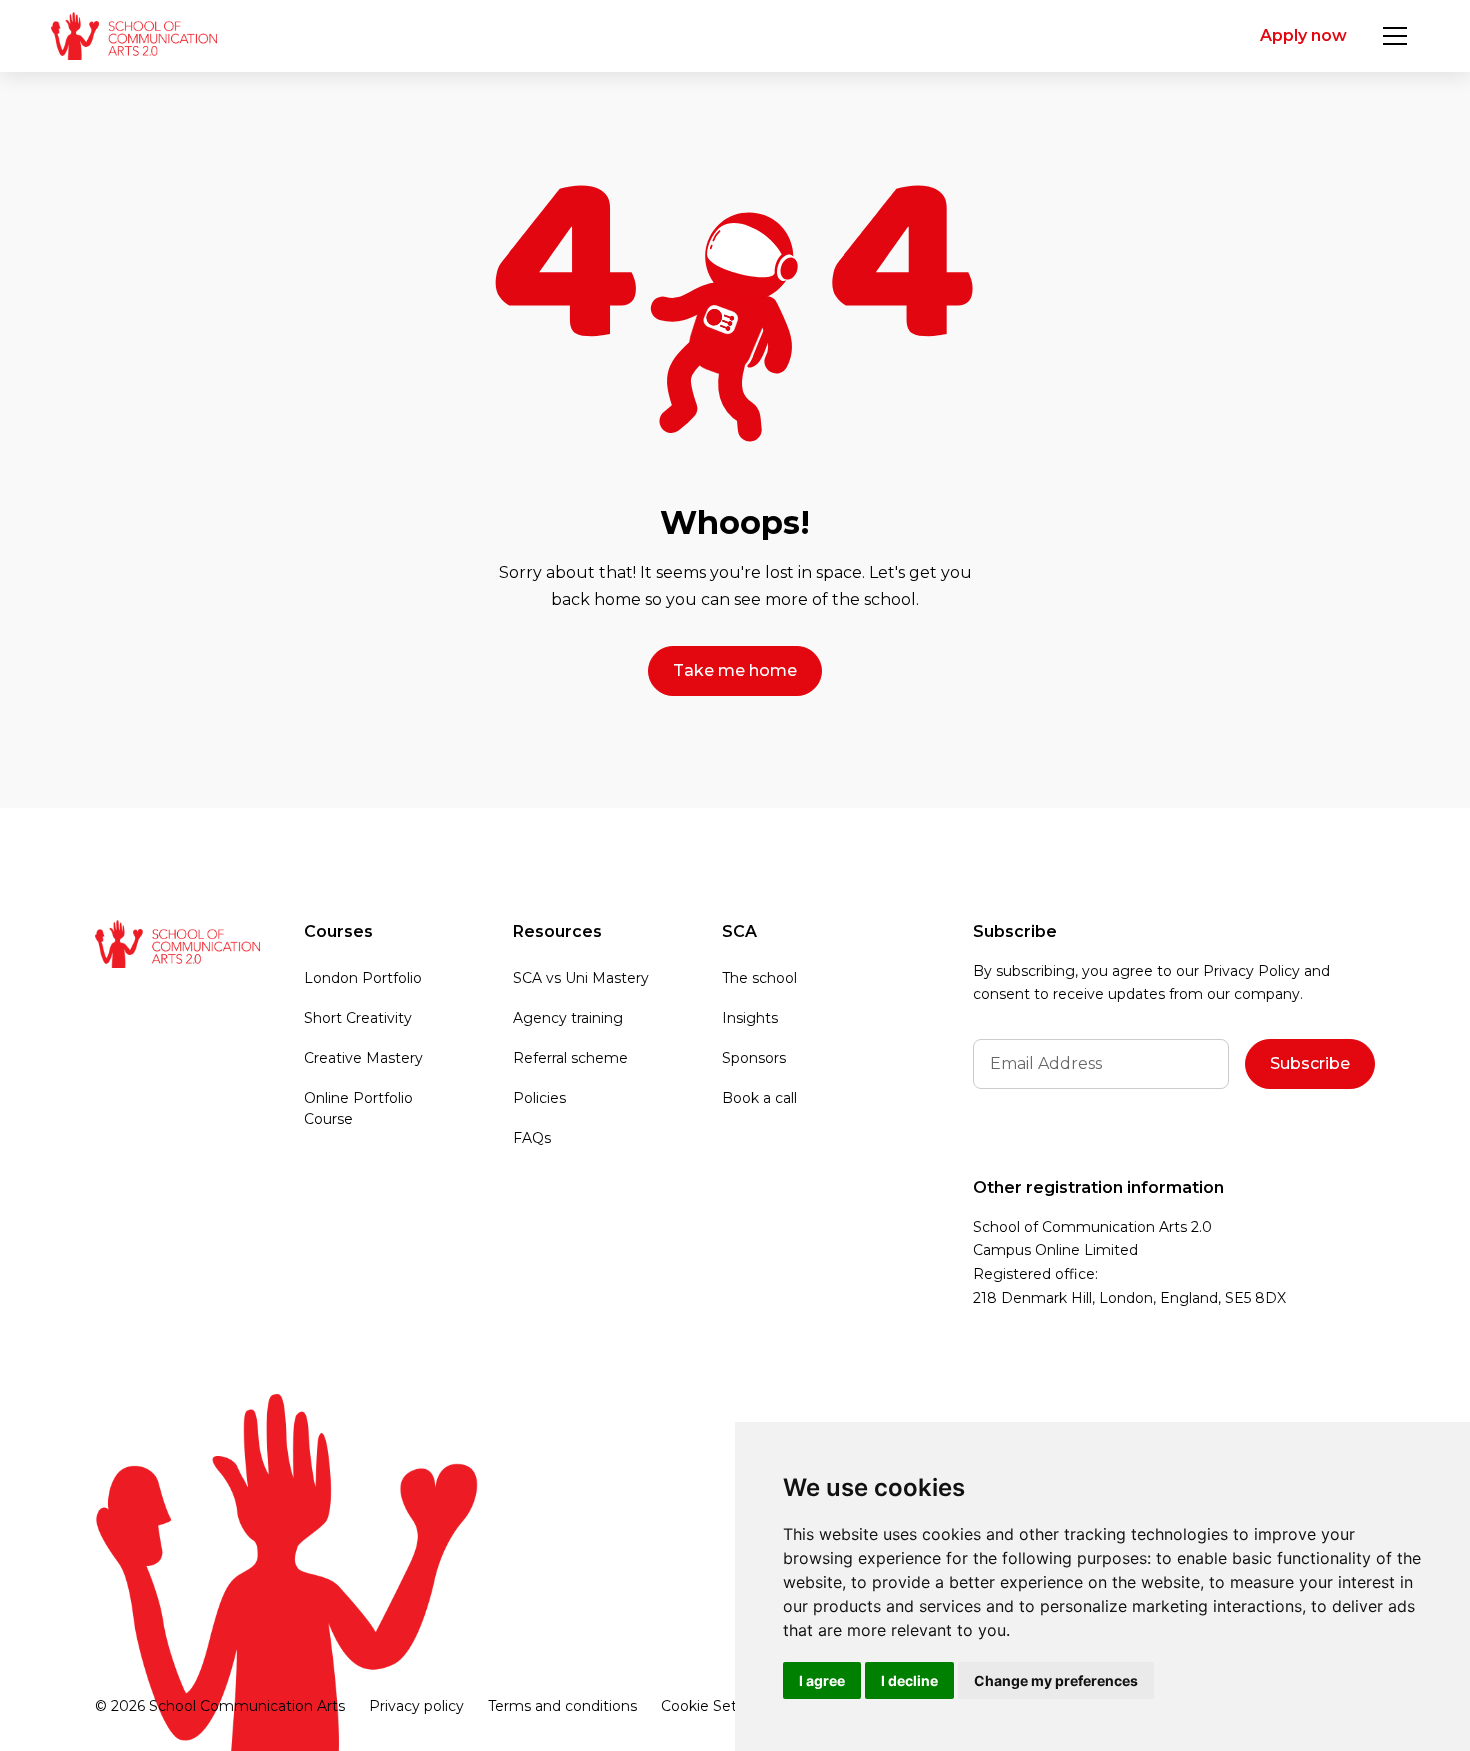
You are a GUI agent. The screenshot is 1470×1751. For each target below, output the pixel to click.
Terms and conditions (562, 1706)
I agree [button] (822, 1680)
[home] (133, 36)
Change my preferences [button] (1056, 1680)
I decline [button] (909, 1680)
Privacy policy (416, 1706)
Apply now (1303, 35)
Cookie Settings (716, 1706)
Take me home (735, 670)
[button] (1395, 36)
